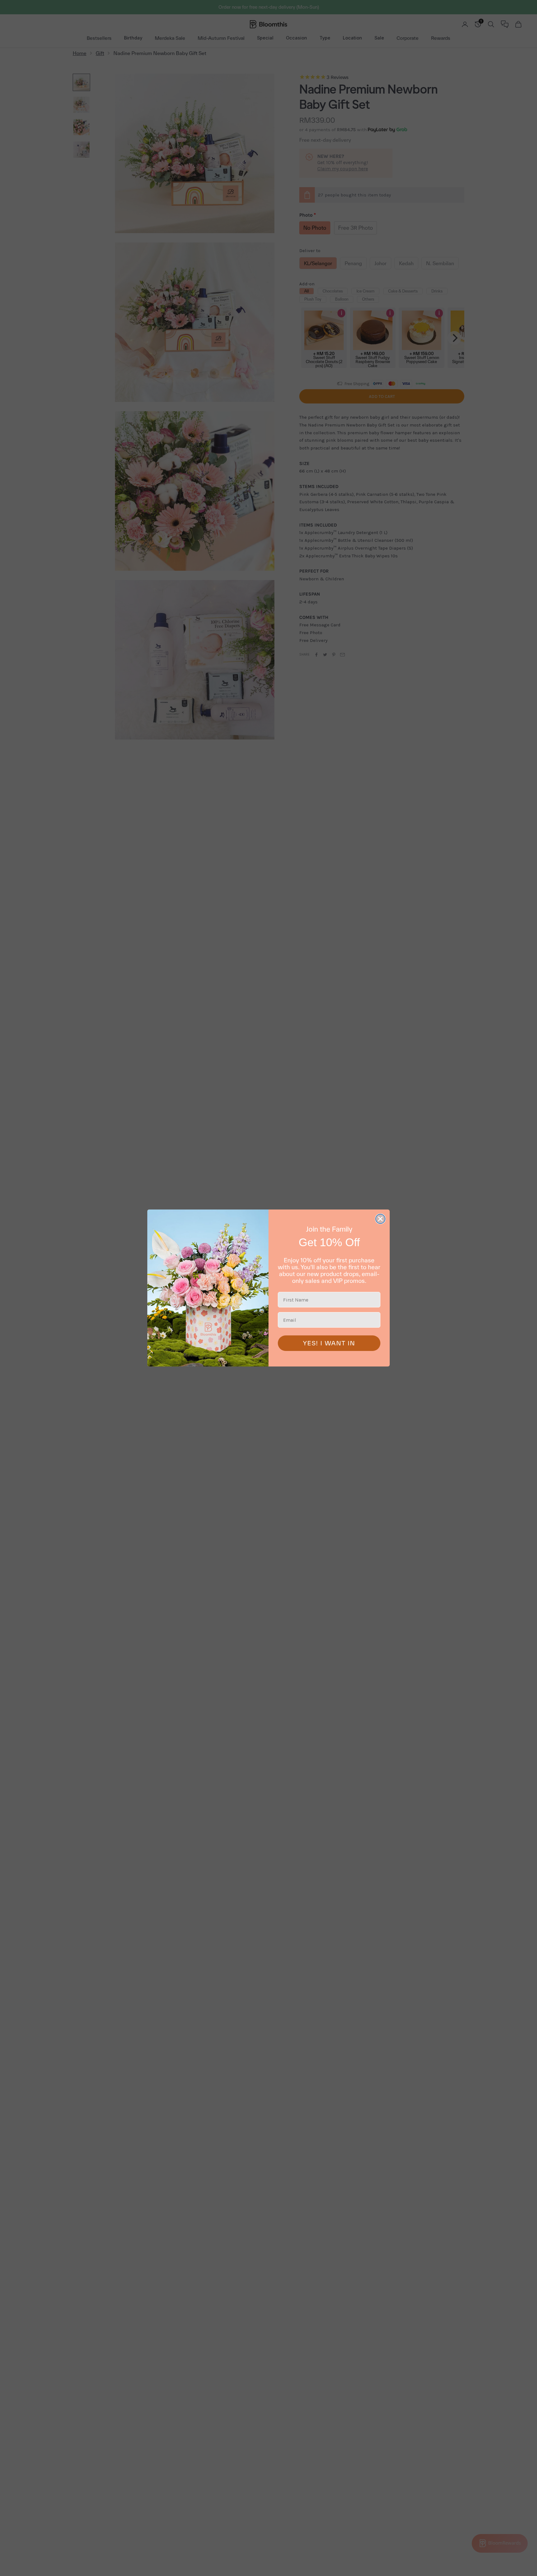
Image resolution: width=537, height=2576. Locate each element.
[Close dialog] (380, 1219)
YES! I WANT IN (329, 1343)
